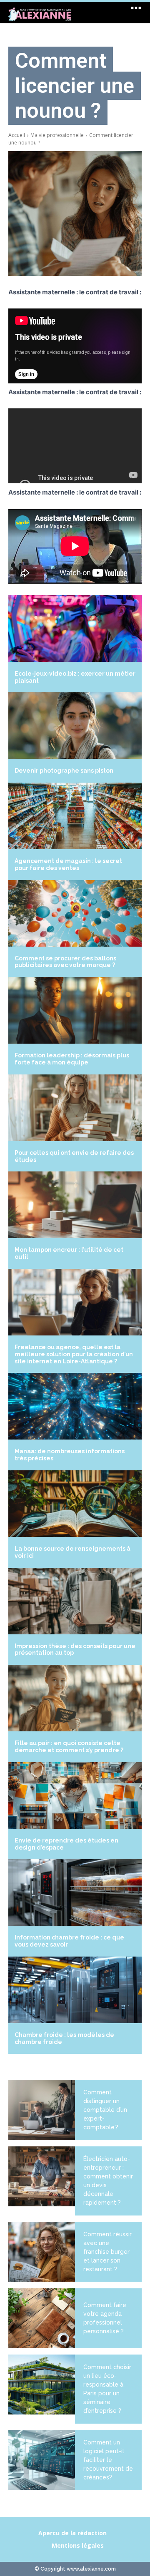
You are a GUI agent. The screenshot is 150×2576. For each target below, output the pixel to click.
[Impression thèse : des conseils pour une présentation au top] (75, 1601)
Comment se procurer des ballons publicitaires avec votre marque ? (65, 962)
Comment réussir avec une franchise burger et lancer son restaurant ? (107, 2252)
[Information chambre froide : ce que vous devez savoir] (75, 1892)
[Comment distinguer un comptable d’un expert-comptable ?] (42, 2110)
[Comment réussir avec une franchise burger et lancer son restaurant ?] (42, 2252)
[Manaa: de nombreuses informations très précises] (75, 1406)
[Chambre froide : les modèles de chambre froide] (75, 1990)
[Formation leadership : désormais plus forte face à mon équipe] (75, 1010)
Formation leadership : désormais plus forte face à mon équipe (72, 1059)
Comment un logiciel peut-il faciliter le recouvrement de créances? (108, 2460)
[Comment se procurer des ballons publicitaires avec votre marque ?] (75, 913)
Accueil (17, 135)
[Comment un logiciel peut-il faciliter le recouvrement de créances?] (42, 2460)
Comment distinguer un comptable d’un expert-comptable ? (105, 2110)
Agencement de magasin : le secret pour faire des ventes (68, 864)
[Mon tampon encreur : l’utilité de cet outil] (75, 1205)
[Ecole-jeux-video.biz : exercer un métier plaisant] (75, 629)
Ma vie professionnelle (57, 135)
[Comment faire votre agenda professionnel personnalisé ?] (42, 2318)
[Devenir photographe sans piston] (75, 726)
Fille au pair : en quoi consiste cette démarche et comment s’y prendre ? (69, 1747)
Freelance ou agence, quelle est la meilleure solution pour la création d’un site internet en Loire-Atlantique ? (74, 1354)
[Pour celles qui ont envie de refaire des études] (75, 1108)
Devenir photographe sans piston (64, 771)
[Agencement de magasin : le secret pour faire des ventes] (75, 816)
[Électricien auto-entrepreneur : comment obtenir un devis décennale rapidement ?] (42, 2176)
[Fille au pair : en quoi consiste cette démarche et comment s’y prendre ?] (75, 1698)
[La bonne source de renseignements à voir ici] (75, 1504)
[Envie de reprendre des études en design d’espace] (75, 1795)
